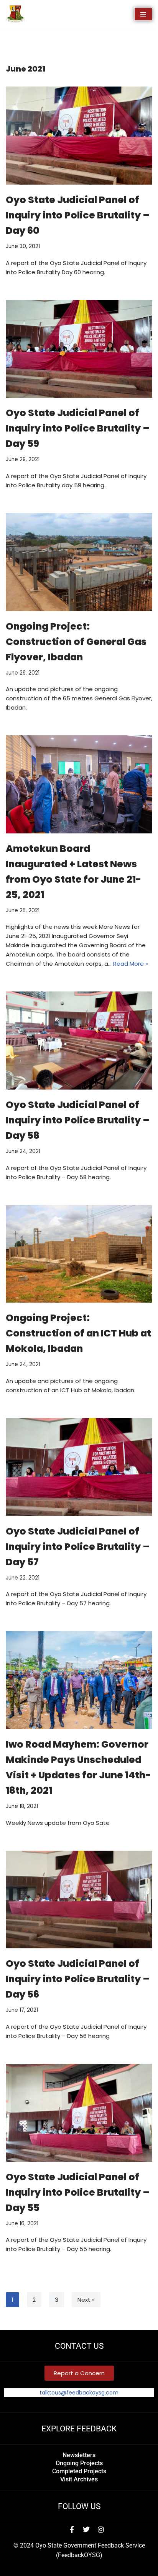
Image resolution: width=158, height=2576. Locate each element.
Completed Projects (79, 2471)
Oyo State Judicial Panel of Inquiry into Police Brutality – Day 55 (78, 2192)
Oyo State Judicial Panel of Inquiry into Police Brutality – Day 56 (78, 1979)
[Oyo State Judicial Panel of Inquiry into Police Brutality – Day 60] (79, 136)
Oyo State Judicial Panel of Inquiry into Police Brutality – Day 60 (78, 215)
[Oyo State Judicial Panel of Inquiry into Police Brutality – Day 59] (79, 349)
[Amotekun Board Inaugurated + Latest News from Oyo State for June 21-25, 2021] (79, 784)
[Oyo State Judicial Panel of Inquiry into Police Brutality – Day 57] (79, 1467)
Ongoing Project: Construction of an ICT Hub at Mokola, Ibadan (78, 1333)
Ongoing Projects (79, 2463)
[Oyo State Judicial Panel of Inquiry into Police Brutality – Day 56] (79, 1900)
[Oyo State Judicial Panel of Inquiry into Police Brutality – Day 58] (79, 1041)
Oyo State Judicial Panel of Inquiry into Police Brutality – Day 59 (78, 428)
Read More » (131, 964)
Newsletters (79, 2455)
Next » (86, 2300)
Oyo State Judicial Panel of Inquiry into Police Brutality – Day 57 (78, 1547)
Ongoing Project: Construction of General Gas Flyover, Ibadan (76, 642)
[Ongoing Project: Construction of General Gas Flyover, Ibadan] (79, 562)
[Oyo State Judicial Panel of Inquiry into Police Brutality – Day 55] (79, 2113)
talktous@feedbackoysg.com (79, 2393)
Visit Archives (79, 2479)
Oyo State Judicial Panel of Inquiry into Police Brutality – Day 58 (78, 1120)
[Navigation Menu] (143, 14)
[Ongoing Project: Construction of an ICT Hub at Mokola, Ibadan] (79, 1254)
